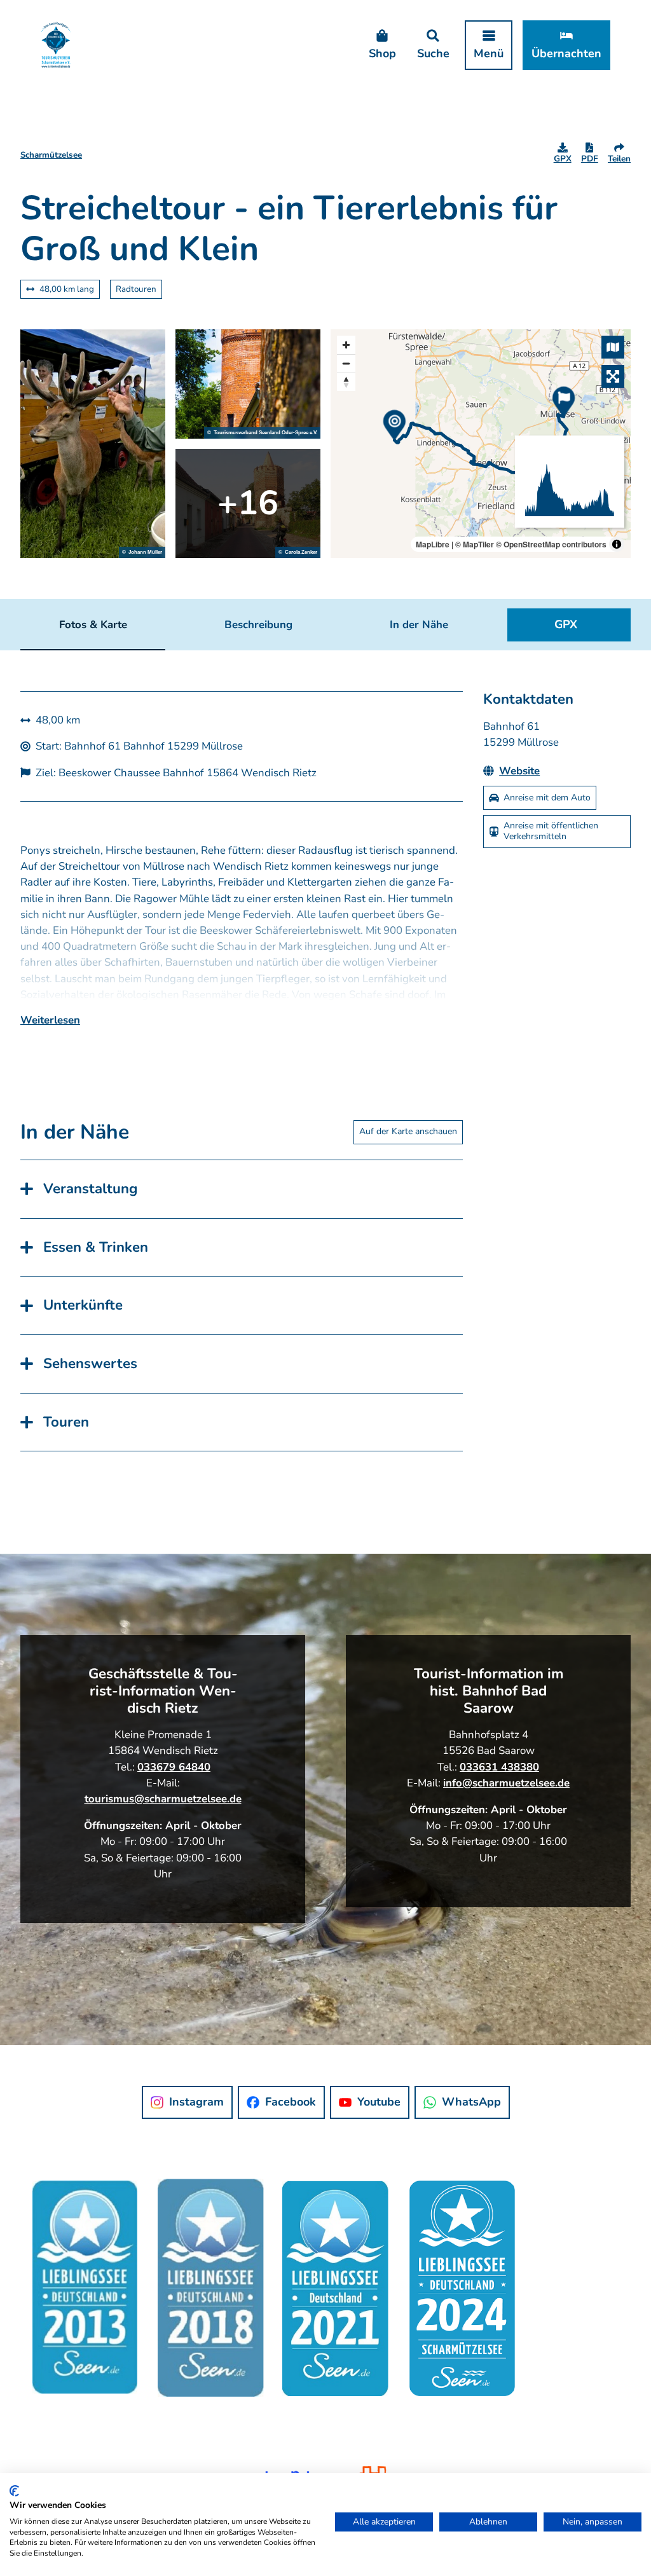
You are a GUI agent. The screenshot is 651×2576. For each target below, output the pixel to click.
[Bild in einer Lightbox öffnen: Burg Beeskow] (248, 384)
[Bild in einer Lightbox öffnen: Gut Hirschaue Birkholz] (93, 444)
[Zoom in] (346, 345)
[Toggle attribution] (617, 544)
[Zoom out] (346, 363)
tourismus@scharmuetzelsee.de (163, 1799)
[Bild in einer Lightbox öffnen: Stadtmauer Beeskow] (248, 504)
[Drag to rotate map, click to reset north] (346, 382)
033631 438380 (499, 1767)
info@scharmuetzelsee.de (506, 1783)
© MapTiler (475, 544)
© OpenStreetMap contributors (551, 544)
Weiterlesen (50, 1020)
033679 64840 (174, 1767)
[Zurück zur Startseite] (56, 45)
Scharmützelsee (51, 155)
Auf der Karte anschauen (408, 1131)
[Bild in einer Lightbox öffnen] (325, 2299)
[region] (481, 444)
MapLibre (433, 544)
